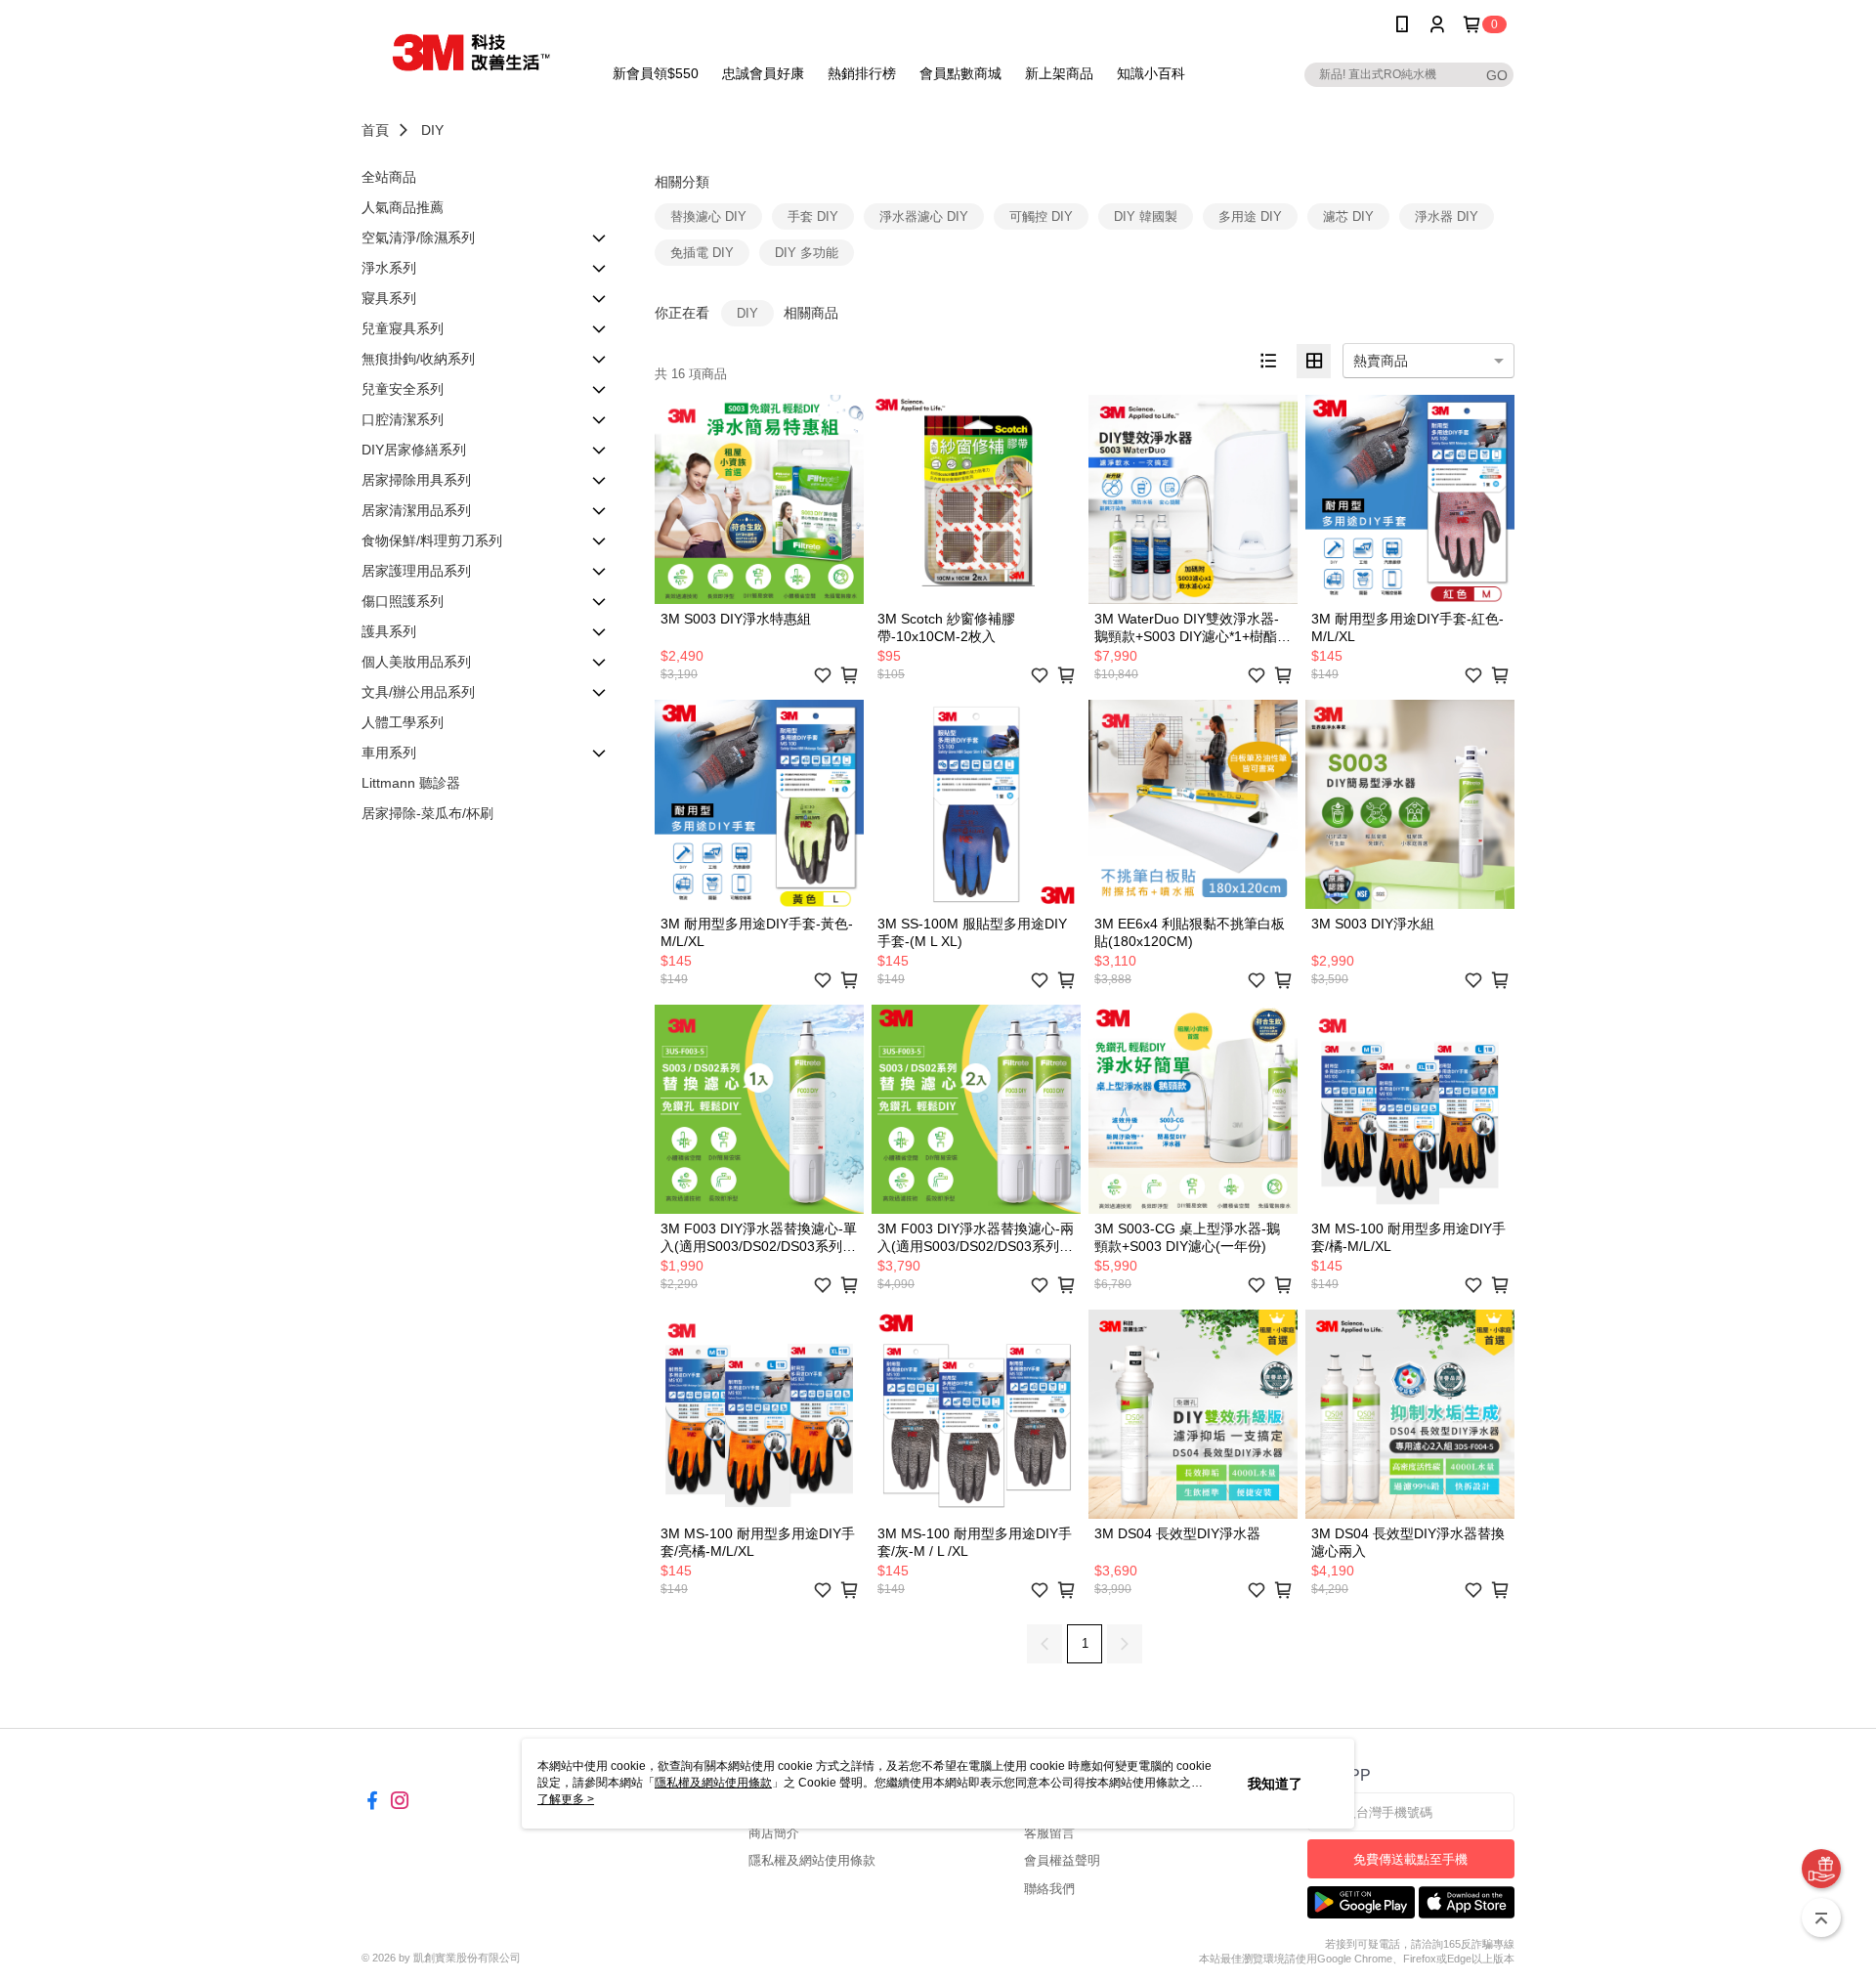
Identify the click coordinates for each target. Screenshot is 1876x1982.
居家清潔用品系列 (416, 510)
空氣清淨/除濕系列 (418, 237)
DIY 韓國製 (1146, 216)
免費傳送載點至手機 (1410, 1859)
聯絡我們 (1049, 1889)
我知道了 (1275, 1784)
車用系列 (389, 753)
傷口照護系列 (403, 601)
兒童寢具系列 (403, 328)
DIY (432, 130)
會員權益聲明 (1062, 1860)
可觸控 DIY (1041, 216)
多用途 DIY (1250, 216)
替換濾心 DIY (708, 216)
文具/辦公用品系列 (418, 692)
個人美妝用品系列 (416, 662)
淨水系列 (389, 268)
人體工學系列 (403, 722)
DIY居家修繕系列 (414, 450)
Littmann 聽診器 (411, 783)
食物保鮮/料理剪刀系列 (432, 540)
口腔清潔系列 (403, 419)
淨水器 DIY (1447, 216)
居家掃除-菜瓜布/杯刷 (427, 813)
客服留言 (1049, 1833)
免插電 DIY (702, 253)
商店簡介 (774, 1833)
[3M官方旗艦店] (470, 51)
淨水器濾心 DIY (924, 216)
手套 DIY (813, 216)
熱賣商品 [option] (1381, 361)
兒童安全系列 (403, 389)
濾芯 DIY (1348, 216)
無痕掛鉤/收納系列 (418, 359)
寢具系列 (389, 298)
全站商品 (389, 177)
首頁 (375, 130)
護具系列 (389, 631)
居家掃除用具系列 (416, 480)
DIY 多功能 (807, 253)
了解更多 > (566, 1799)
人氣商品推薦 (403, 207)
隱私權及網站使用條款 (812, 1860)
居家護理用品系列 (416, 571)
